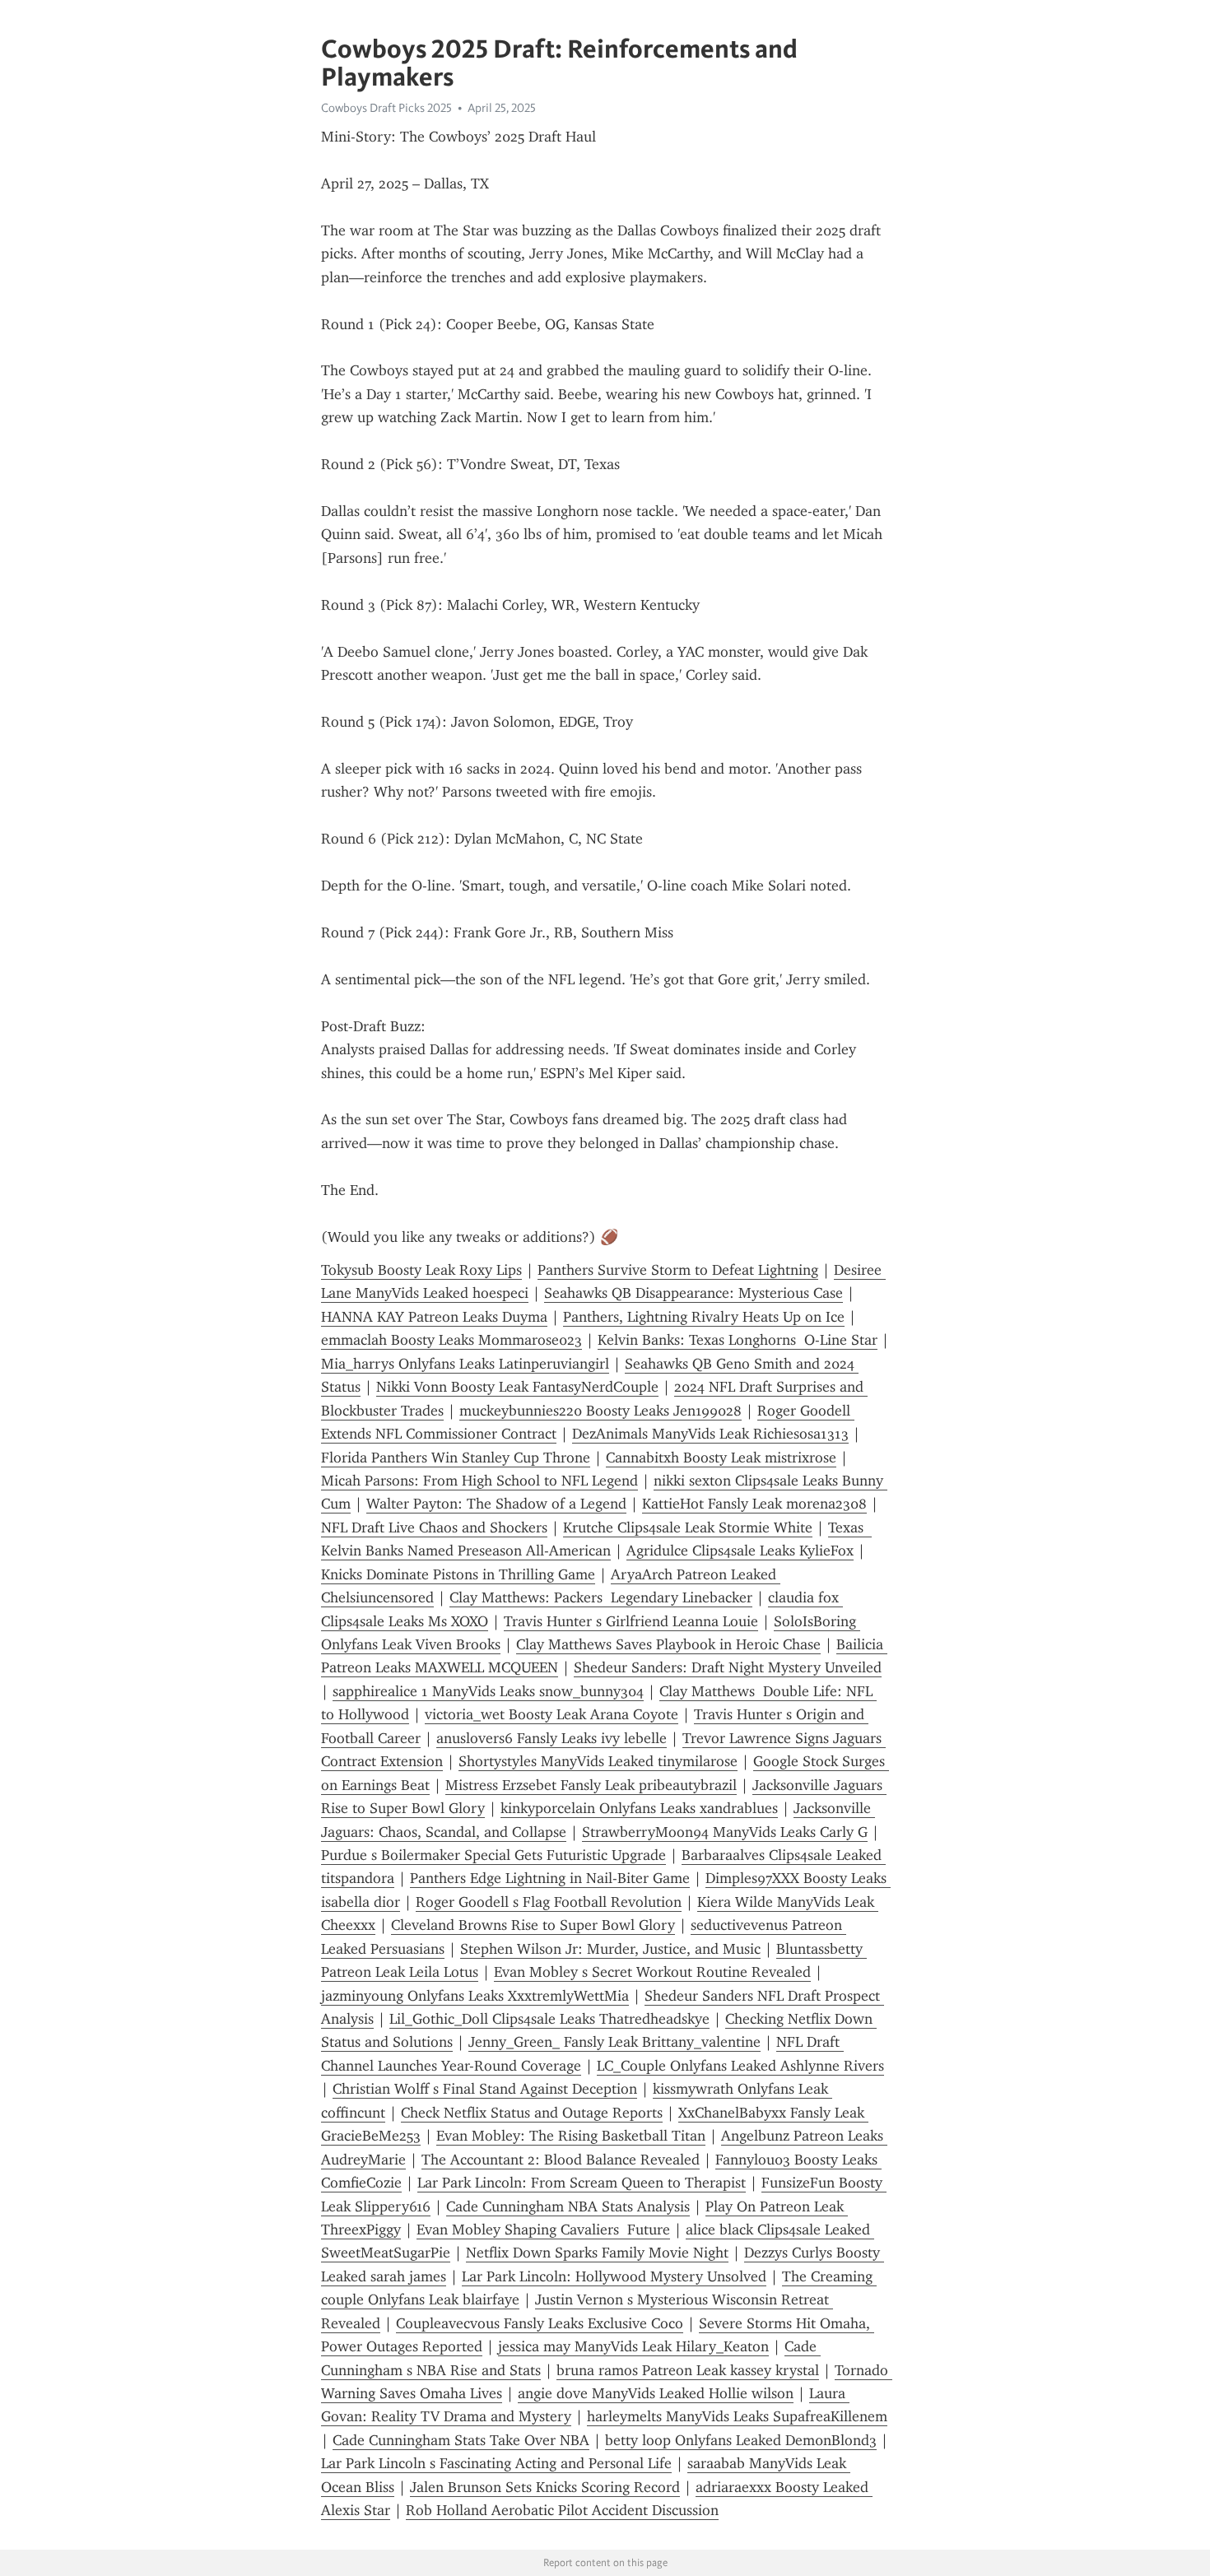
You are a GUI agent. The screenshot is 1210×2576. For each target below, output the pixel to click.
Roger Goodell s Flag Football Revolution (549, 1902)
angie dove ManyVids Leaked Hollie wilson (656, 2393)
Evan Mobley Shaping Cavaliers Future (543, 2230)
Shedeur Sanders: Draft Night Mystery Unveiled (728, 1667)
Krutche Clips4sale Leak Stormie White (688, 1527)
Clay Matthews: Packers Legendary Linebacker (601, 1597)
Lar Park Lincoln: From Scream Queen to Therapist (582, 2183)
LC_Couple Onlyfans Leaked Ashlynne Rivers (740, 2066)
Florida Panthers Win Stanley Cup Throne (456, 1458)
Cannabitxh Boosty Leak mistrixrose (721, 1458)
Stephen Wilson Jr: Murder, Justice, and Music (610, 1949)
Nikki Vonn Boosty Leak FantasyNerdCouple (517, 1387)
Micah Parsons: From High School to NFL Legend (479, 1481)
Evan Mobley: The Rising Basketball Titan (571, 2136)
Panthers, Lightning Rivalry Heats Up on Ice (704, 1317)
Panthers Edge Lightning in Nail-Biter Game (550, 1878)
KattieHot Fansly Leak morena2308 (754, 1504)
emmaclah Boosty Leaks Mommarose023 (451, 1340)
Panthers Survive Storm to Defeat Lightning (678, 1270)
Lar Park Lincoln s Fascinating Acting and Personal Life (496, 2463)
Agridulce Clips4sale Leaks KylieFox (740, 1551)
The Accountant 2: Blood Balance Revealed (561, 2160)
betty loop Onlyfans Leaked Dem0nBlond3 (741, 2440)
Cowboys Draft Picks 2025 (386, 108)
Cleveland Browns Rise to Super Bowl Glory (533, 1925)
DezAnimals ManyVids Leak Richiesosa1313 (710, 1434)
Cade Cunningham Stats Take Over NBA (461, 2440)
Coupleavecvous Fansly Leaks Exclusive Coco (540, 2323)
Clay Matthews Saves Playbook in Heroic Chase (668, 1644)
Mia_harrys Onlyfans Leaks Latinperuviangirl (465, 1364)
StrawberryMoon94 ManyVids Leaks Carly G (725, 1832)
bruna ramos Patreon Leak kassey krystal (688, 2370)
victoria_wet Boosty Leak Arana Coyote (551, 1714)
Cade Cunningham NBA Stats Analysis (568, 2206)
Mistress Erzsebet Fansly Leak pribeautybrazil (591, 1785)
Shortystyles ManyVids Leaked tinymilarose (598, 1761)
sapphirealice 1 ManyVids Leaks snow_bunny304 (488, 1691)
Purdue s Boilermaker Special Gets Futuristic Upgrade (493, 1855)
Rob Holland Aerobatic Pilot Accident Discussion (562, 2510)
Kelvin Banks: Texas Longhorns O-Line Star (738, 1340)
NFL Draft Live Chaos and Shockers (434, 1527)
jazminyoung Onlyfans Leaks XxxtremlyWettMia (475, 1996)
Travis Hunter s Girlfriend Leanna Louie (631, 1621)
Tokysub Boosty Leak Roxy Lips (421, 1270)
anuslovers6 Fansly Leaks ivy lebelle (551, 1738)
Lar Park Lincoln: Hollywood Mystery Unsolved (614, 2276)
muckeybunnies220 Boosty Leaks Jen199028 (600, 1411)
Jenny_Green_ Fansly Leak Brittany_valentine (614, 2042)
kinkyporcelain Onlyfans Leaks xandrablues (639, 1808)
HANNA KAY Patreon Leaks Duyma (434, 1317)
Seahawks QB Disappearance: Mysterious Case (693, 1293)
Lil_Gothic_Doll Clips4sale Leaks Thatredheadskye (549, 2019)
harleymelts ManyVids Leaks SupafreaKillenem (737, 2416)
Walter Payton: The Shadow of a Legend (496, 1504)
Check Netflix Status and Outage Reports (532, 2113)
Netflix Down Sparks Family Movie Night (597, 2253)
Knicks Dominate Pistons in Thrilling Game (458, 1574)
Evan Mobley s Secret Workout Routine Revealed (652, 1972)
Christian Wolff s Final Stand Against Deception (485, 2089)
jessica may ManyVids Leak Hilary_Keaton (633, 2346)
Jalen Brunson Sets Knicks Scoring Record (545, 2487)
